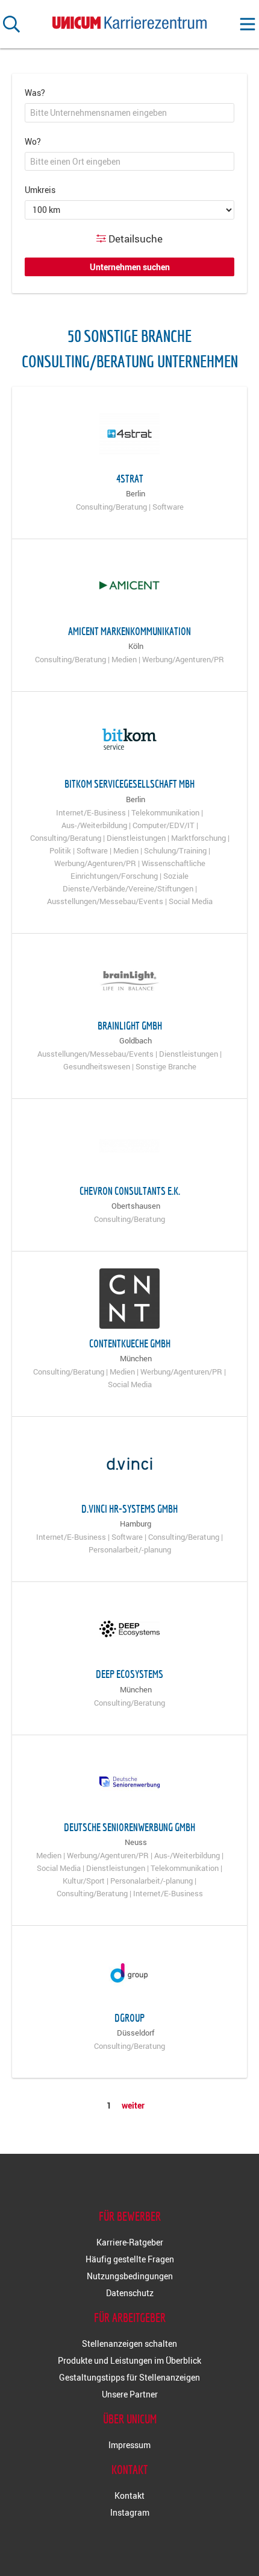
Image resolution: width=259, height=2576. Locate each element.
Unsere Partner (130, 2394)
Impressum (129, 2445)
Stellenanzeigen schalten (129, 2343)
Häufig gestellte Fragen (130, 2259)
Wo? (33, 141)
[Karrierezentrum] (129, 20)
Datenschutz (130, 2293)
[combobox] (129, 113)
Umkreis (40, 190)
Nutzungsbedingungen (130, 2276)
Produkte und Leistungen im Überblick (129, 2360)
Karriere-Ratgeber (130, 2242)
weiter (133, 2105)
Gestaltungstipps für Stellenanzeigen (129, 2377)
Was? (35, 93)
